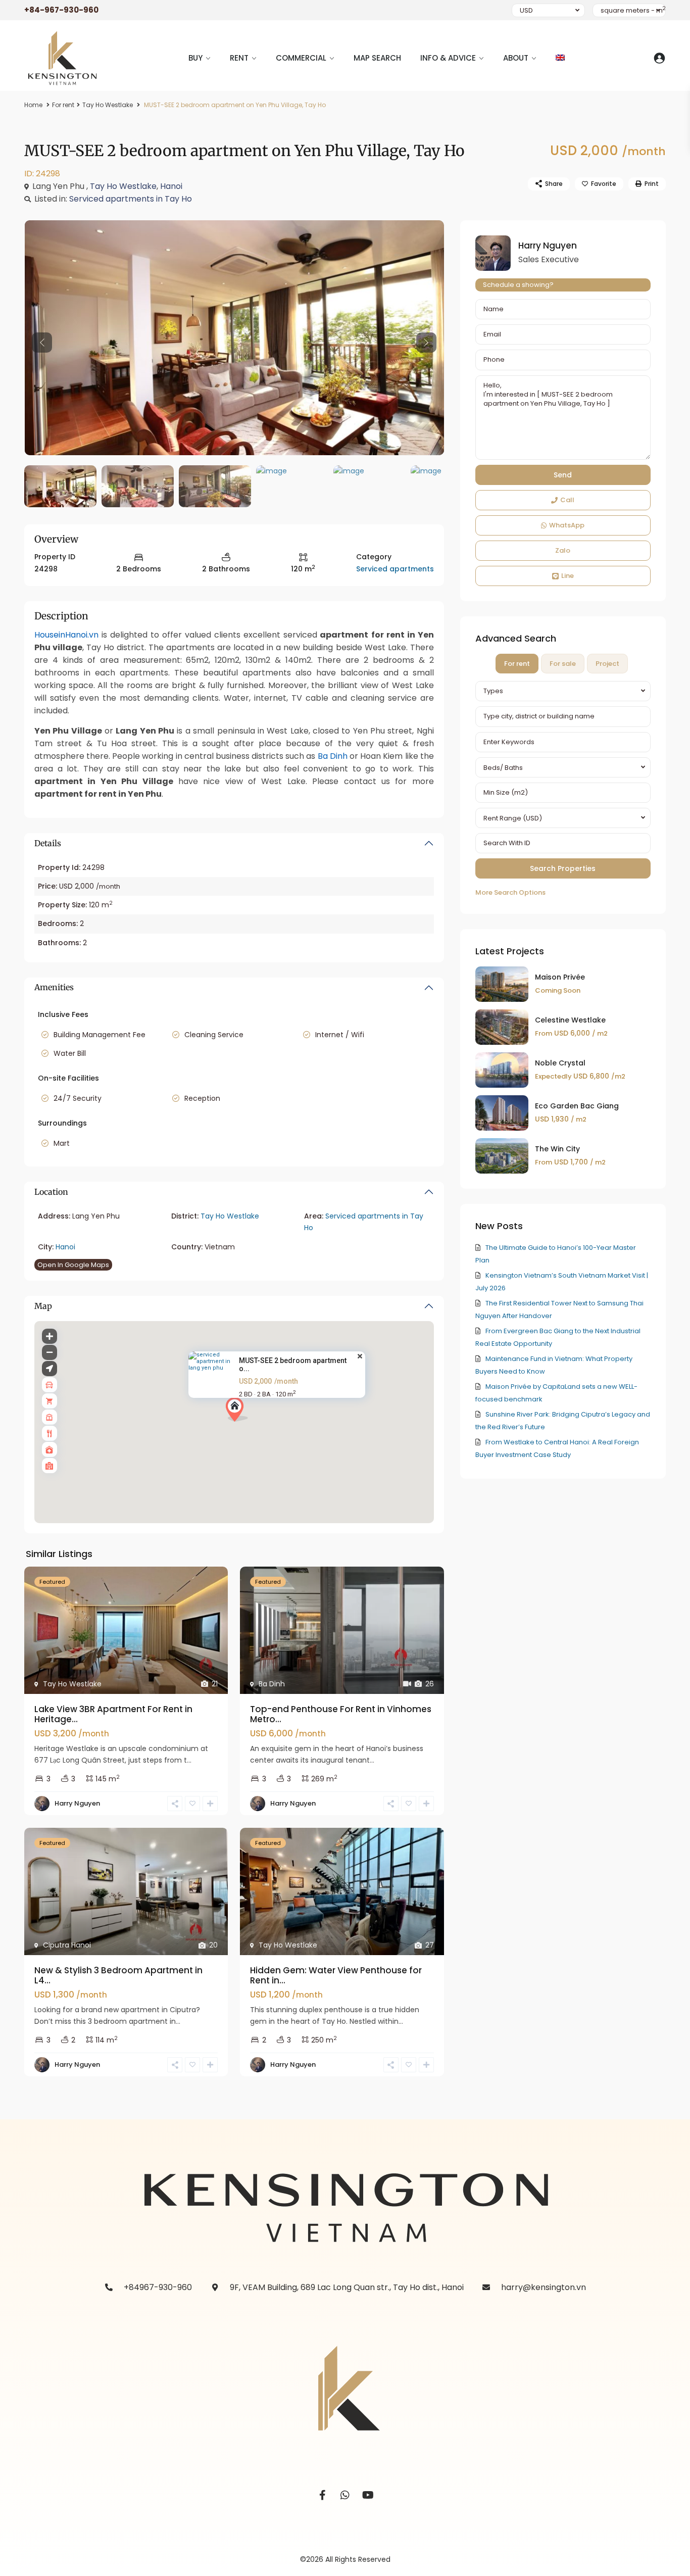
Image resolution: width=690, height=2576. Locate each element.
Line (568, 576)
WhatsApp (567, 525)
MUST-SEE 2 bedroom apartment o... (293, 1365)
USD (526, 10)
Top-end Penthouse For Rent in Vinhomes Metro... (341, 1714)
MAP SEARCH (377, 58)
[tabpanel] (563, 790)
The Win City (557, 1149)
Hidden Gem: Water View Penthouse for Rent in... (336, 1975)
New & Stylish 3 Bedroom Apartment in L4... (118, 1975)
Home (33, 105)
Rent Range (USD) (513, 818)
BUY (195, 58)
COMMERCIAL (301, 58)
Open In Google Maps (73, 1265)
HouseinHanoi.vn (66, 635)
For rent (63, 105)
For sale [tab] (563, 664)
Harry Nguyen (77, 1803)
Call (567, 500)
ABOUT (516, 58)
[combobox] (563, 691)
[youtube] (368, 2495)
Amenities (54, 987)
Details (48, 843)
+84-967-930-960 (61, 10)
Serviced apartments (395, 569)
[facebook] (323, 2495)
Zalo (563, 550)
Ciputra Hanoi (67, 1945)
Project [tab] (607, 664)
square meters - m (633, 10)
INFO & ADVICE (448, 58)
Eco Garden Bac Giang (577, 1106)
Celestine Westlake (570, 1020)
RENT (239, 58)
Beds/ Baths (503, 768)
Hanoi (171, 186)
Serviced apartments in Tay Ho (131, 199)
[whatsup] (345, 2495)
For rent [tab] (517, 664)
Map (43, 1306)
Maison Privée (560, 977)
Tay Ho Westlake (108, 105)
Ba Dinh (333, 756)
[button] (241, 1412)
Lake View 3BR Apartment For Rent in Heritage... (113, 1714)
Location (51, 1192)
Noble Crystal (560, 1063)
